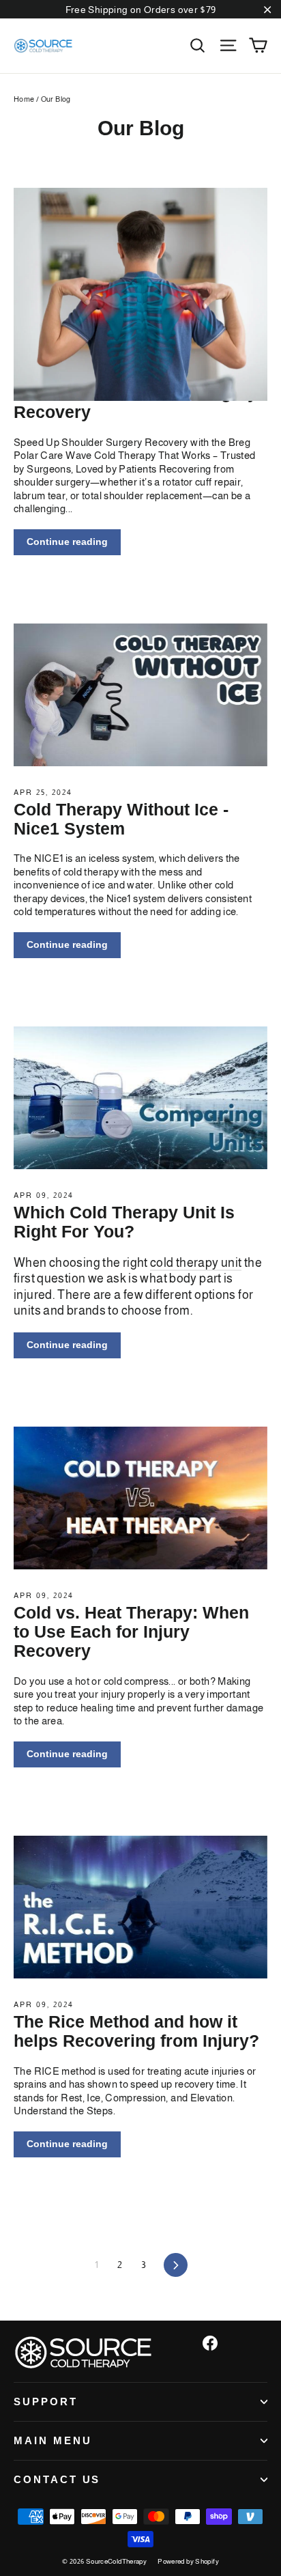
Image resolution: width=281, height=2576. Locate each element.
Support (46, 2402)
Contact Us (57, 2480)
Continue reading (67, 542)
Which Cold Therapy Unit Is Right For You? (124, 1222)
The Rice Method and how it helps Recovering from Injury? (136, 2031)
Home (24, 99)
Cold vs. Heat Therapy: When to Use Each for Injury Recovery (131, 1632)
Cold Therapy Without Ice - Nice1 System (121, 819)
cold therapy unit (196, 1263)
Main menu (53, 2441)
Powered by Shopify (188, 2561)
